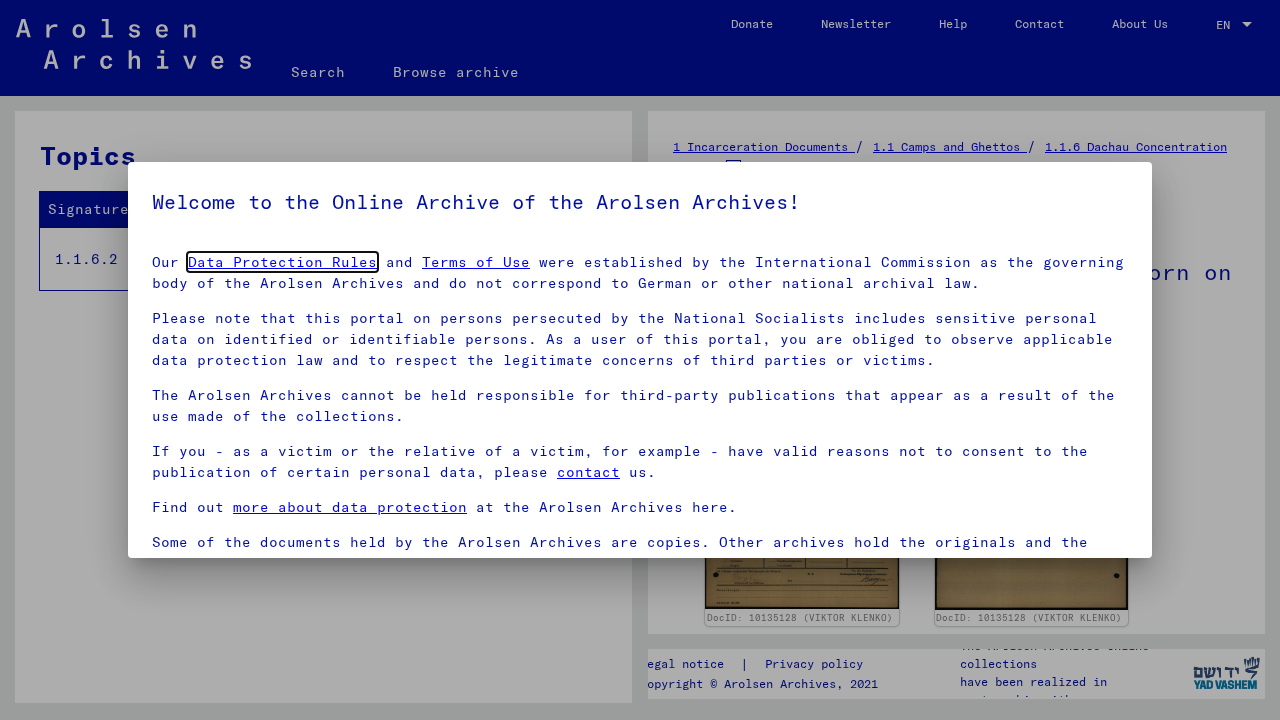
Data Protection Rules (282, 262)
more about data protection (350, 507)
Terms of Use (476, 262)
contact (588, 472)
